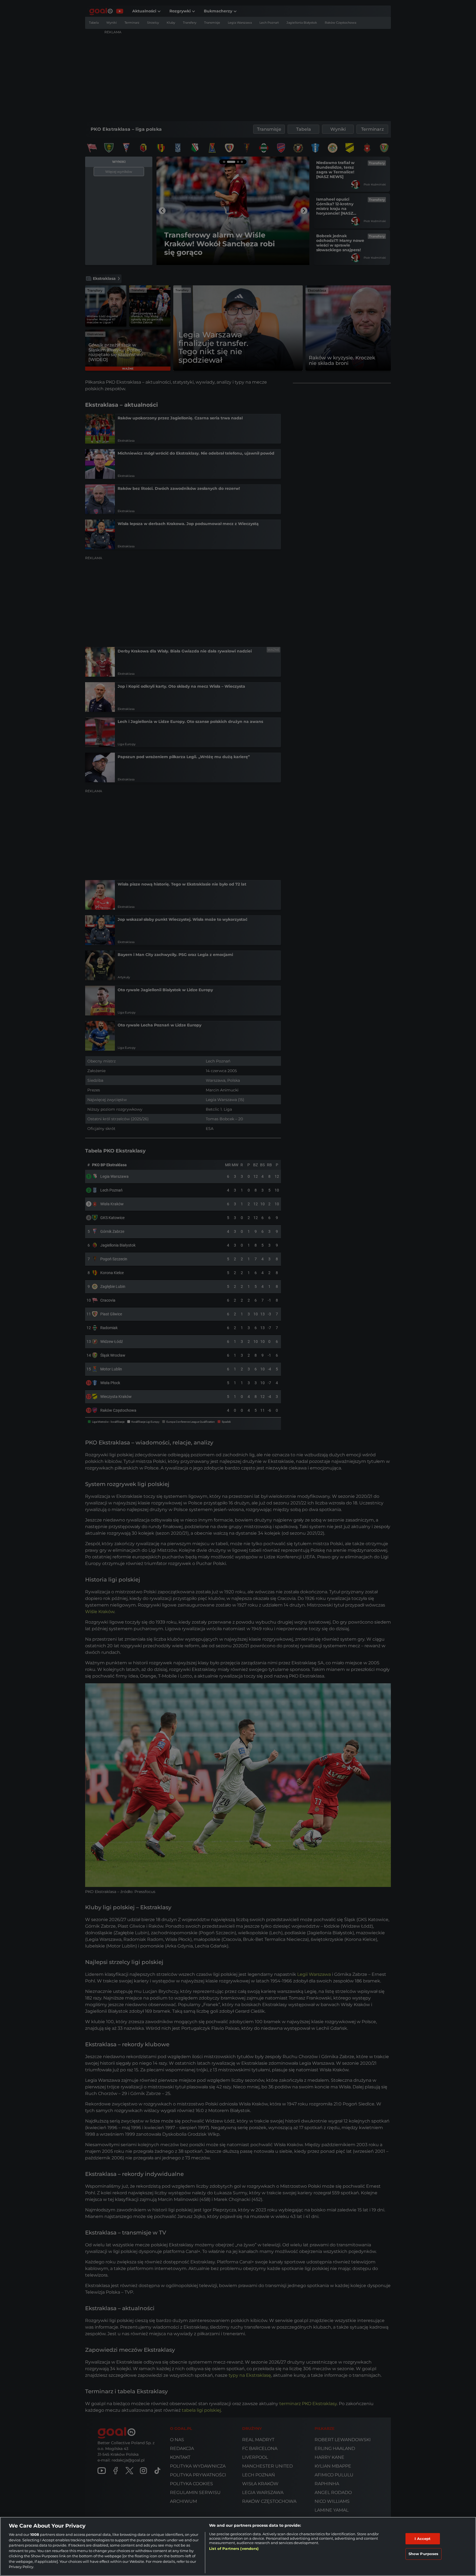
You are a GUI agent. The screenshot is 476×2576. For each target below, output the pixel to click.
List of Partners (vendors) (234, 2548)
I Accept (423, 2539)
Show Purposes (424, 2554)
